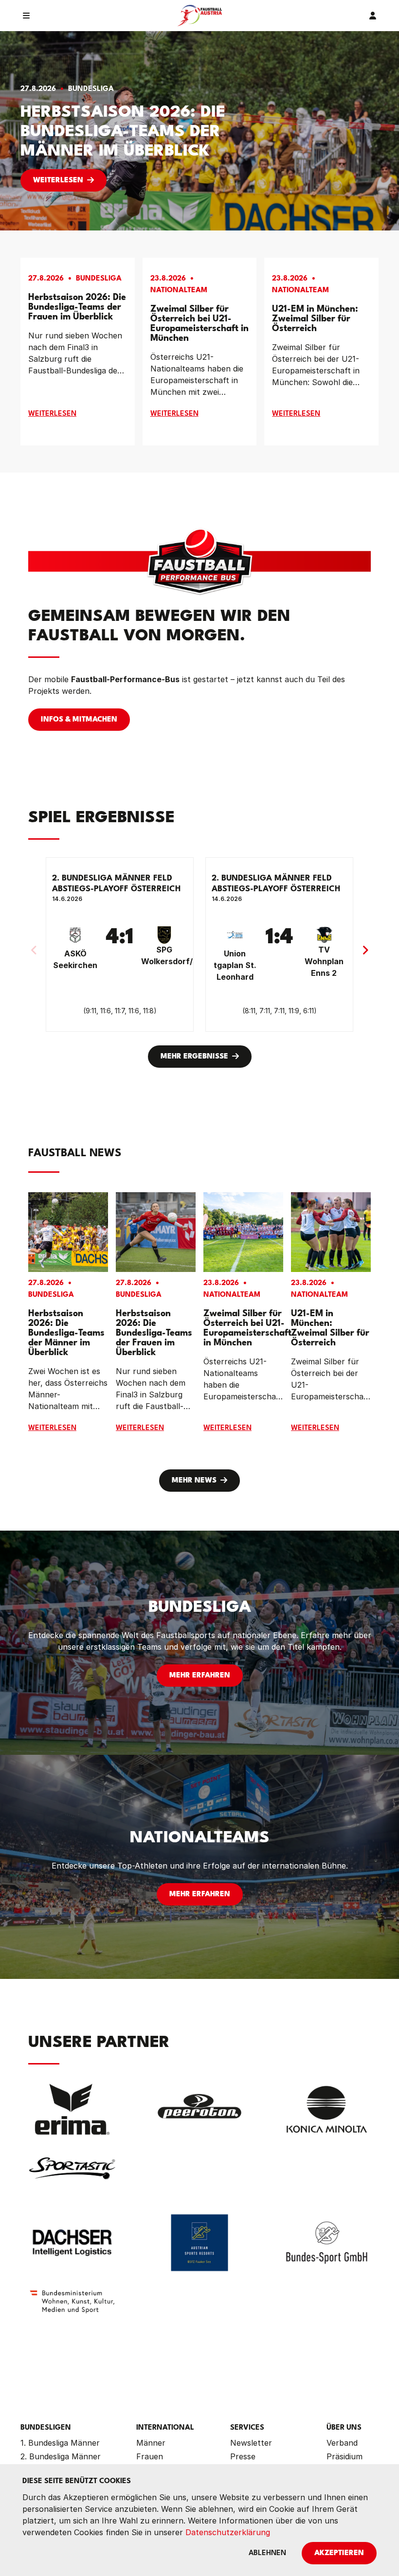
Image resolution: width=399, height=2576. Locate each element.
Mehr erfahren (200, 1676)
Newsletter (251, 2443)
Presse (243, 2456)
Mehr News (194, 1481)
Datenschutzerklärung (228, 2532)
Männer (151, 2443)
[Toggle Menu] (26, 16)
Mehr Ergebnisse (194, 1057)
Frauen (150, 2456)
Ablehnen (267, 2553)
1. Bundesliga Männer (60, 2443)
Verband (342, 2443)
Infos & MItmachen (79, 720)
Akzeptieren (339, 2553)
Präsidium (345, 2456)
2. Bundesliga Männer (61, 2456)
